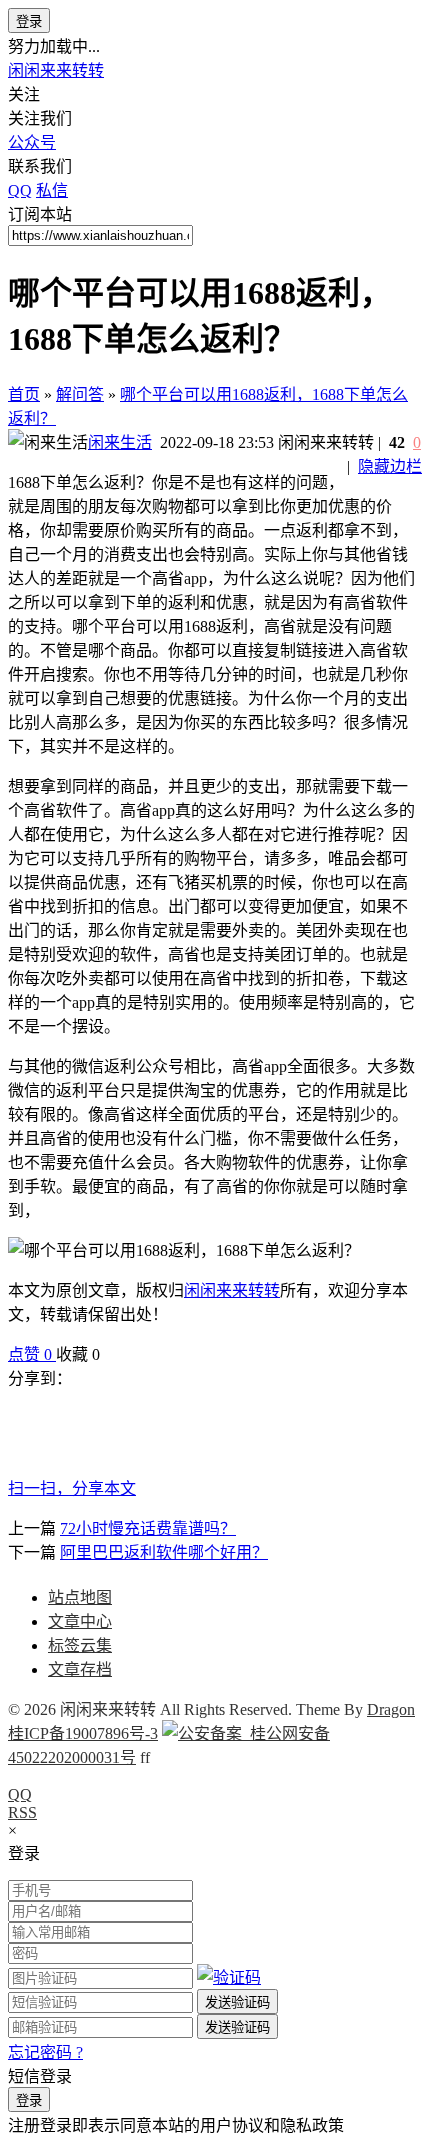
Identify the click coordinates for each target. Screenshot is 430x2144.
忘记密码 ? (45, 2052)
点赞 (30, 1354)
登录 (29, 21)
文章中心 (80, 1621)
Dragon (391, 1709)
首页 (24, 394)
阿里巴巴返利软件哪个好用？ (164, 1552)
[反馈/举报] (110, 1354)
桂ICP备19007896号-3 (83, 1733)
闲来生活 (120, 442)
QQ (20, 1794)
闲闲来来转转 (56, 70)
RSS (22, 1812)
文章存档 (80, 1669)
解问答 (80, 394)
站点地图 (80, 1597)
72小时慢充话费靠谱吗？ (148, 1528)
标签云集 (80, 1645)
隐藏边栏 (390, 466)
